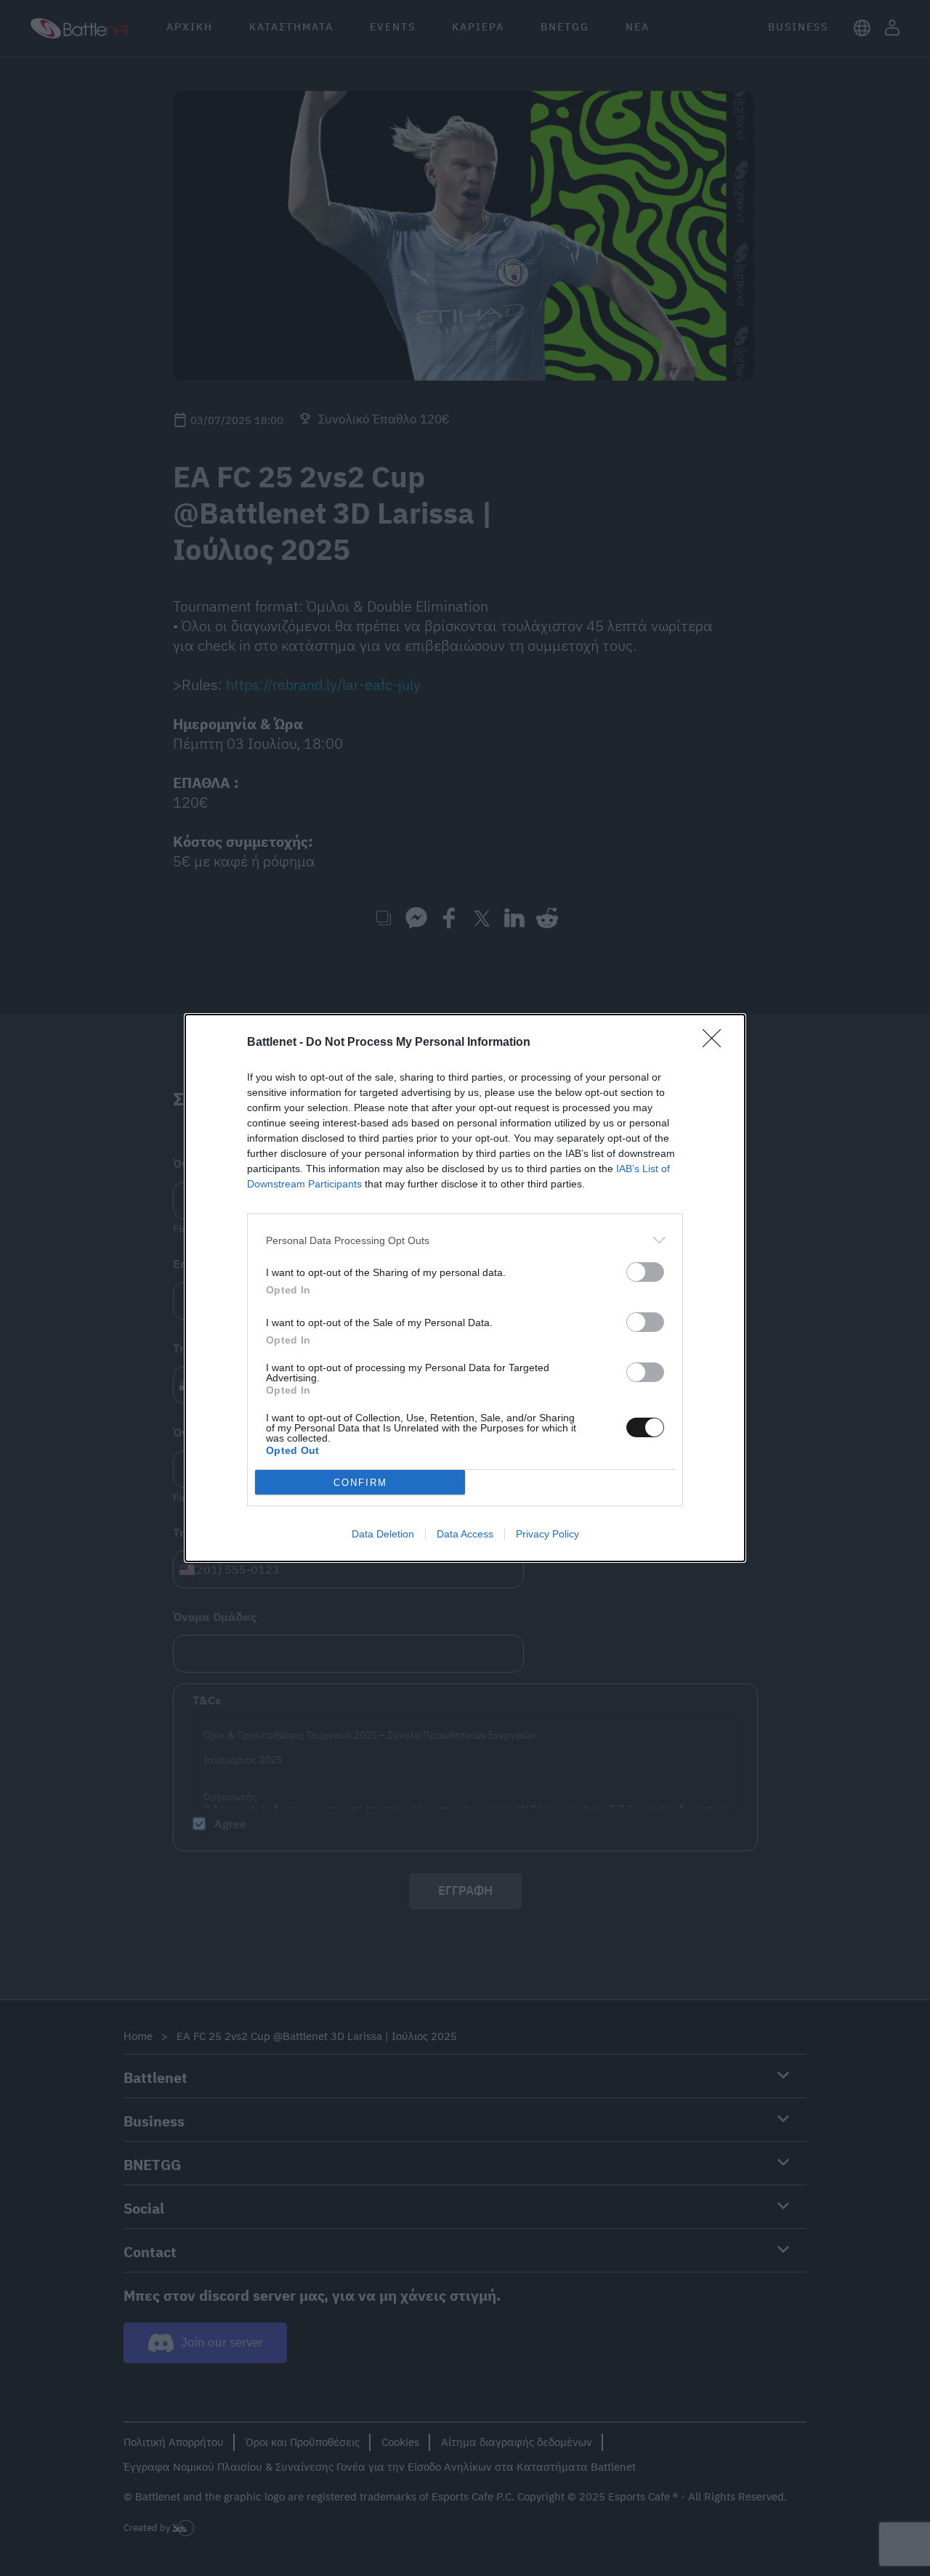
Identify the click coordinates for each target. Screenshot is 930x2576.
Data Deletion (383, 1534)
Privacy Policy (547, 1534)
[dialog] (465, 1288)
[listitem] (465, 1240)
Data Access (465, 1534)
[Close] (716, 1043)
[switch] (645, 1272)
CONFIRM (360, 1483)
